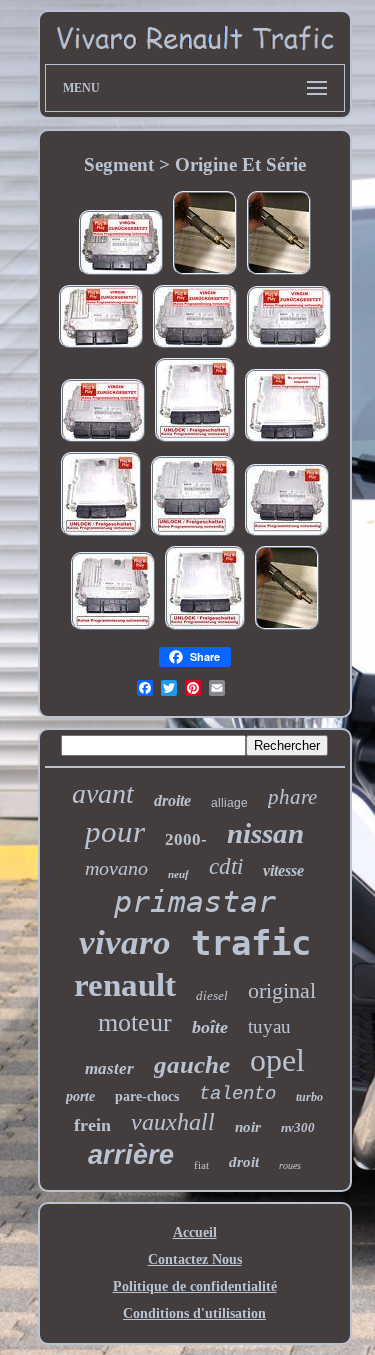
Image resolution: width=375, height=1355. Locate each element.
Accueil (195, 1232)
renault (125, 985)
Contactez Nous (195, 1259)
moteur (135, 1022)
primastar (195, 901)
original (282, 990)
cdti (226, 866)
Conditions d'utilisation (194, 1313)
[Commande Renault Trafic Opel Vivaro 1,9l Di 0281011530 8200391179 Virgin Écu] (195, 346)
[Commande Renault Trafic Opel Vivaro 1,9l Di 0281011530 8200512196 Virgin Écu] (289, 346)
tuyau (269, 1026)
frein (92, 1125)
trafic (251, 943)
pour (115, 831)
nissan (265, 833)
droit (244, 1162)
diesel (212, 995)
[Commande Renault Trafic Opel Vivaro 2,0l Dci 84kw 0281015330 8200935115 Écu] (101, 346)
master (109, 1068)
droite (172, 800)
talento (237, 1094)
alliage (229, 803)
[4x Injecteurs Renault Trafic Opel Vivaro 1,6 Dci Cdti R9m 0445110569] (279, 273)
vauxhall (173, 1122)
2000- (186, 839)
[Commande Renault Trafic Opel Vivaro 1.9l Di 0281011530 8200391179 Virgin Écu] (103, 440)
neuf (178, 874)
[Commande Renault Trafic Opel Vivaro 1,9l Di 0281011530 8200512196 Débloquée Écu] (193, 534)
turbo (309, 1097)
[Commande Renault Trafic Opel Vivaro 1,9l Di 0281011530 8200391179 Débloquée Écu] (287, 534)
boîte (210, 1027)
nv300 (298, 1127)
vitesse (283, 870)
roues (290, 1165)
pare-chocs (147, 1096)
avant (103, 793)
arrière (131, 1155)
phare (292, 797)
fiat (201, 1165)
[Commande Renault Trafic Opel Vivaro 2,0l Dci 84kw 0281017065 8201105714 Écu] (121, 273)
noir (248, 1127)
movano (116, 868)
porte (80, 1096)
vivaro (125, 942)
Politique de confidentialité (195, 1286)
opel (277, 1060)
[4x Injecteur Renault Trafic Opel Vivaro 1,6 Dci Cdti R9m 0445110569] (287, 628)
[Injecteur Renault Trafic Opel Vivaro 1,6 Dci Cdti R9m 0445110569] (205, 273)
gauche (192, 1064)
